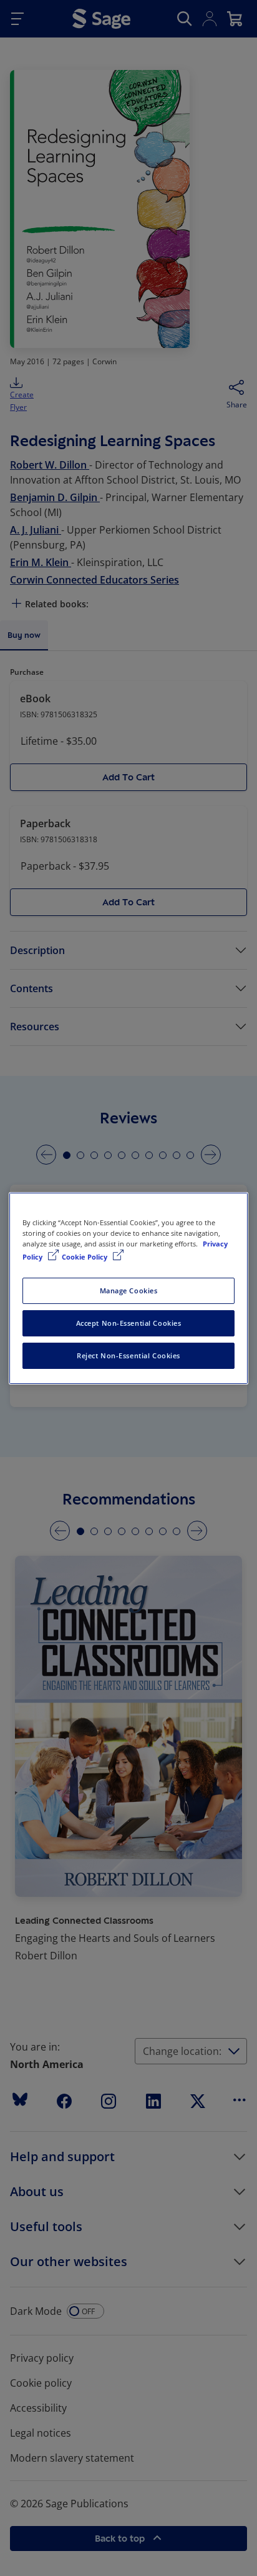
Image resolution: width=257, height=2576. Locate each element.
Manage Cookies (129, 1290)
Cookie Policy (85, 1257)
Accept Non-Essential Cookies (129, 1323)
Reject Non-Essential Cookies (128, 1355)
